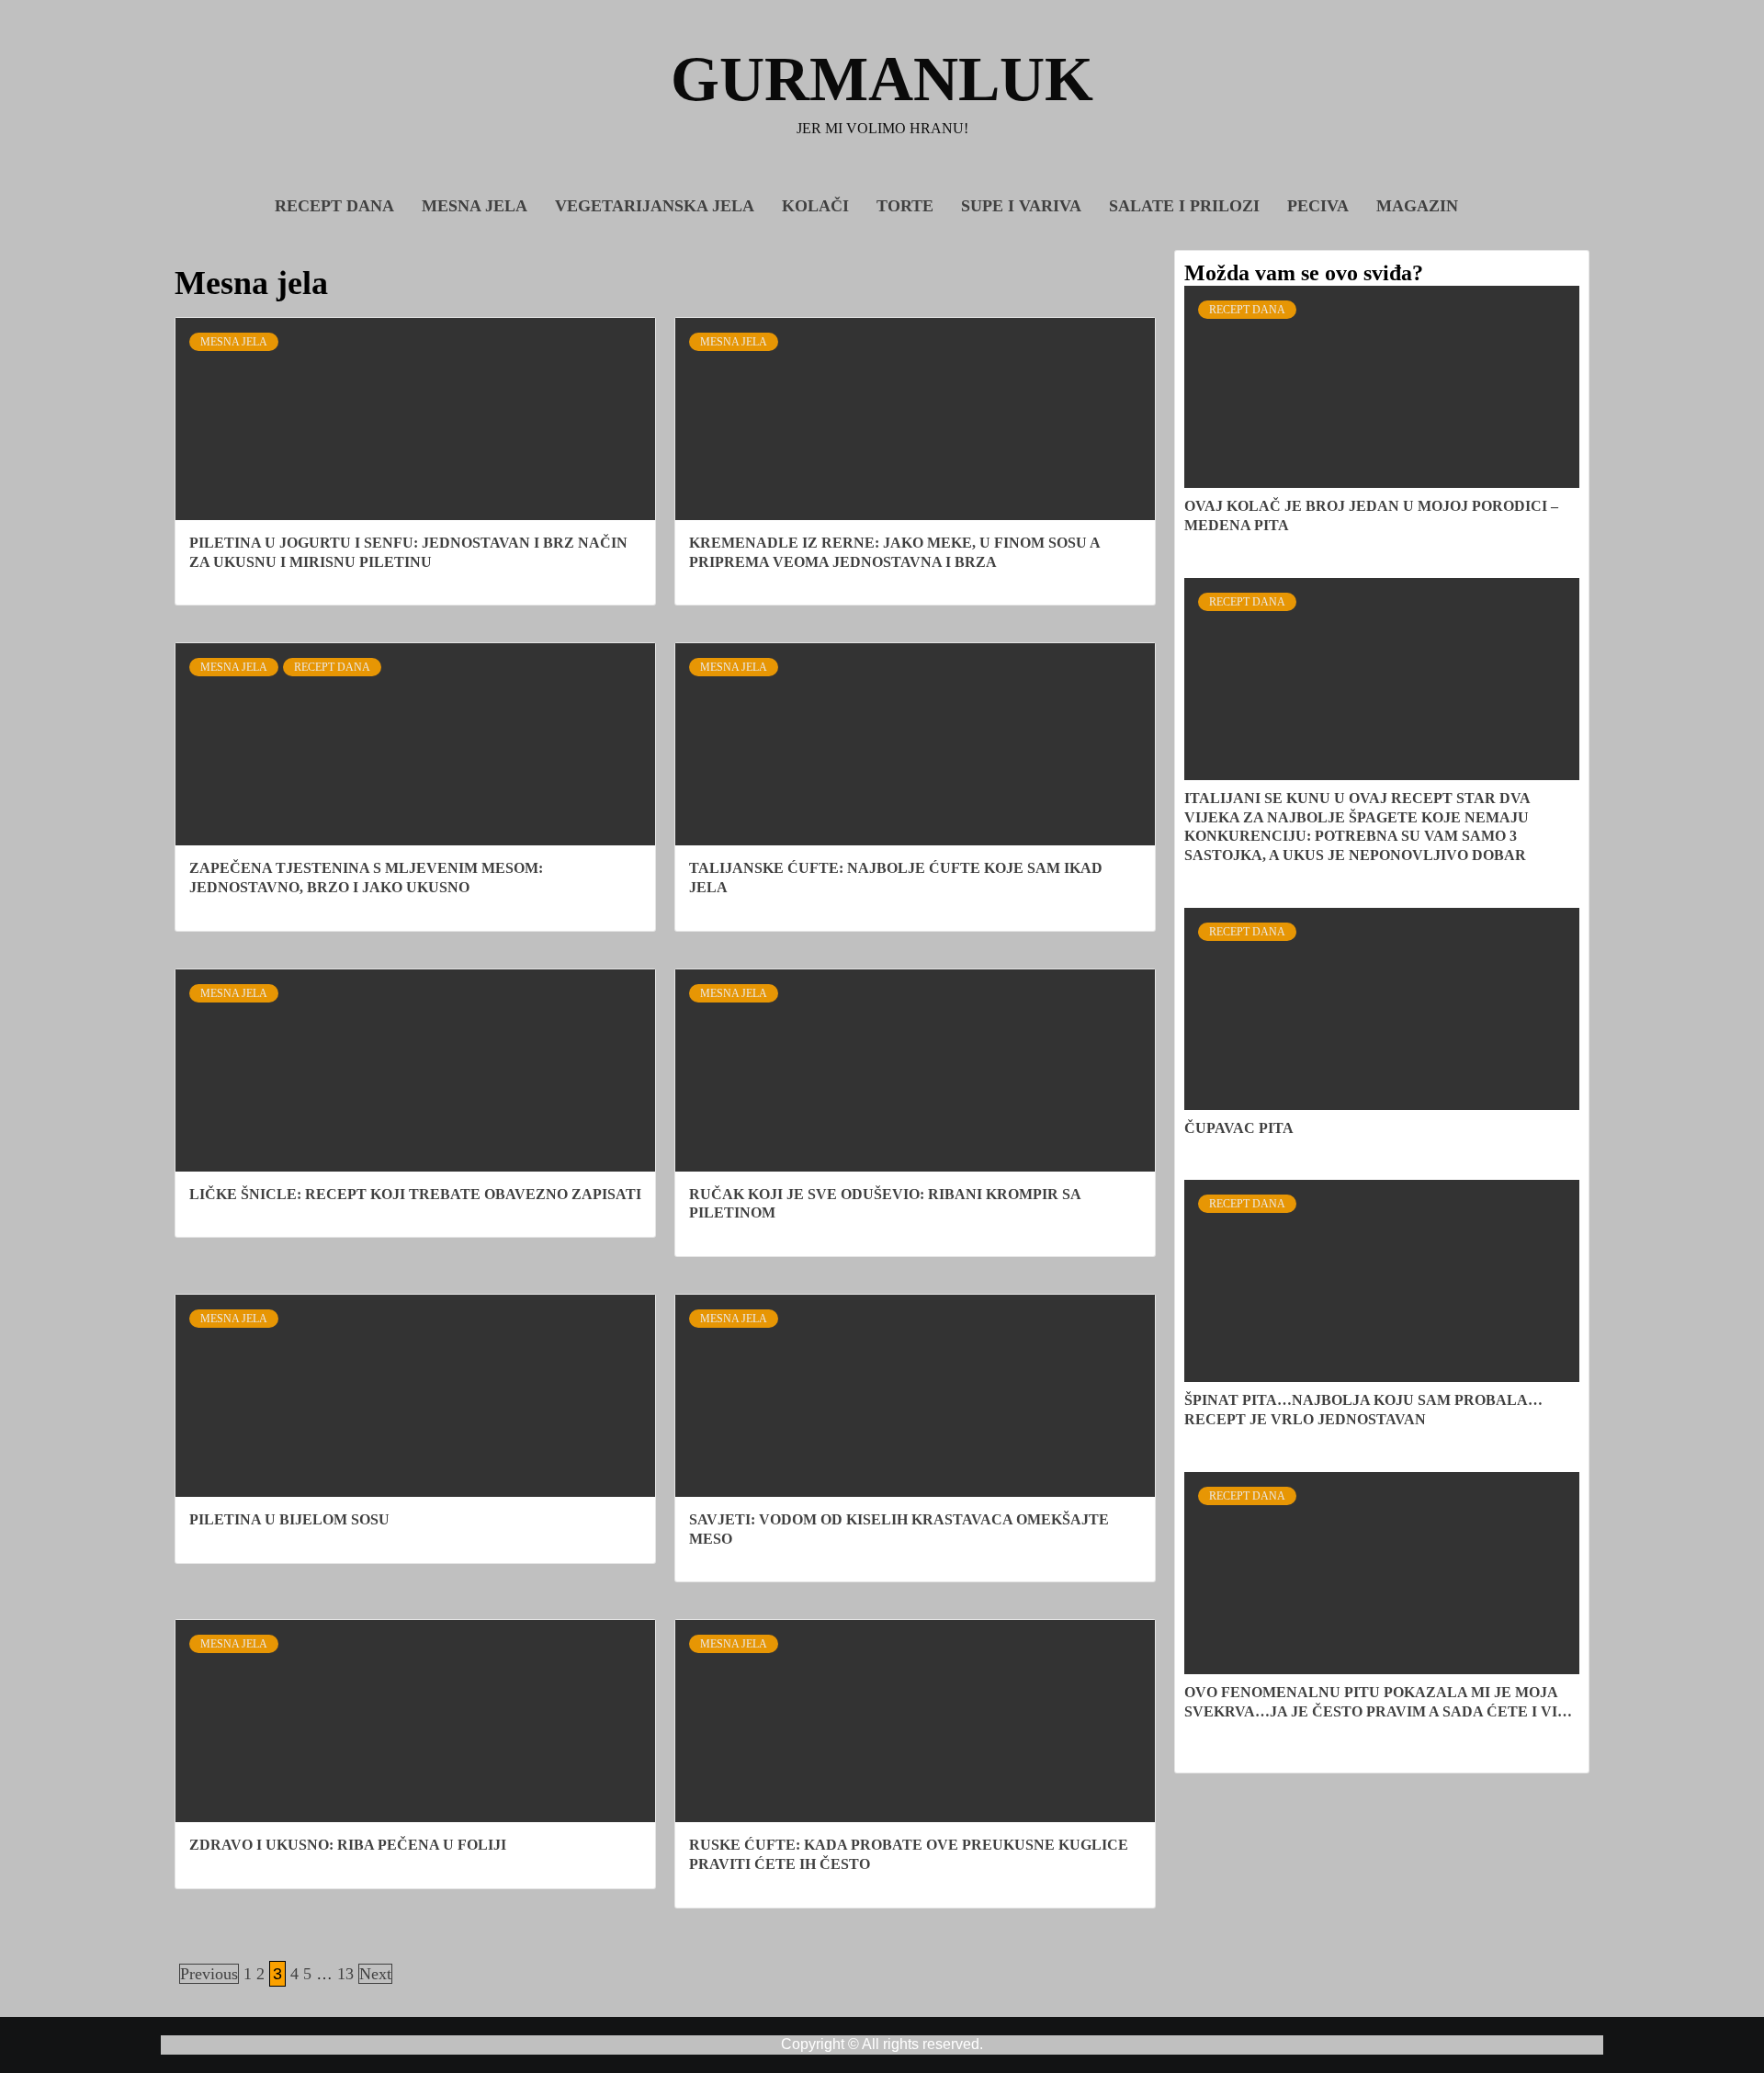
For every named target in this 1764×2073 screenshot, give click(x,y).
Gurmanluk (882, 79)
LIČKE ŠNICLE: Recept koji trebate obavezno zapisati (415, 1194)
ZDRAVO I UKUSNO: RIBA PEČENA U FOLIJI (348, 1845)
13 (345, 1974)
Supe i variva (1021, 206)
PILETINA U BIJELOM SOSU (289, 1519)
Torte (905, 206)
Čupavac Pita (1239, 1128)
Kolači (815, 206)
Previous (209, 1974)
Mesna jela (475, 206)
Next (375, 1974)
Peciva (1318, 206)
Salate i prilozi (1184, 206)
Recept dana (334, 206)
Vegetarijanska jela (655, 206)
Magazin (1417, 206)
